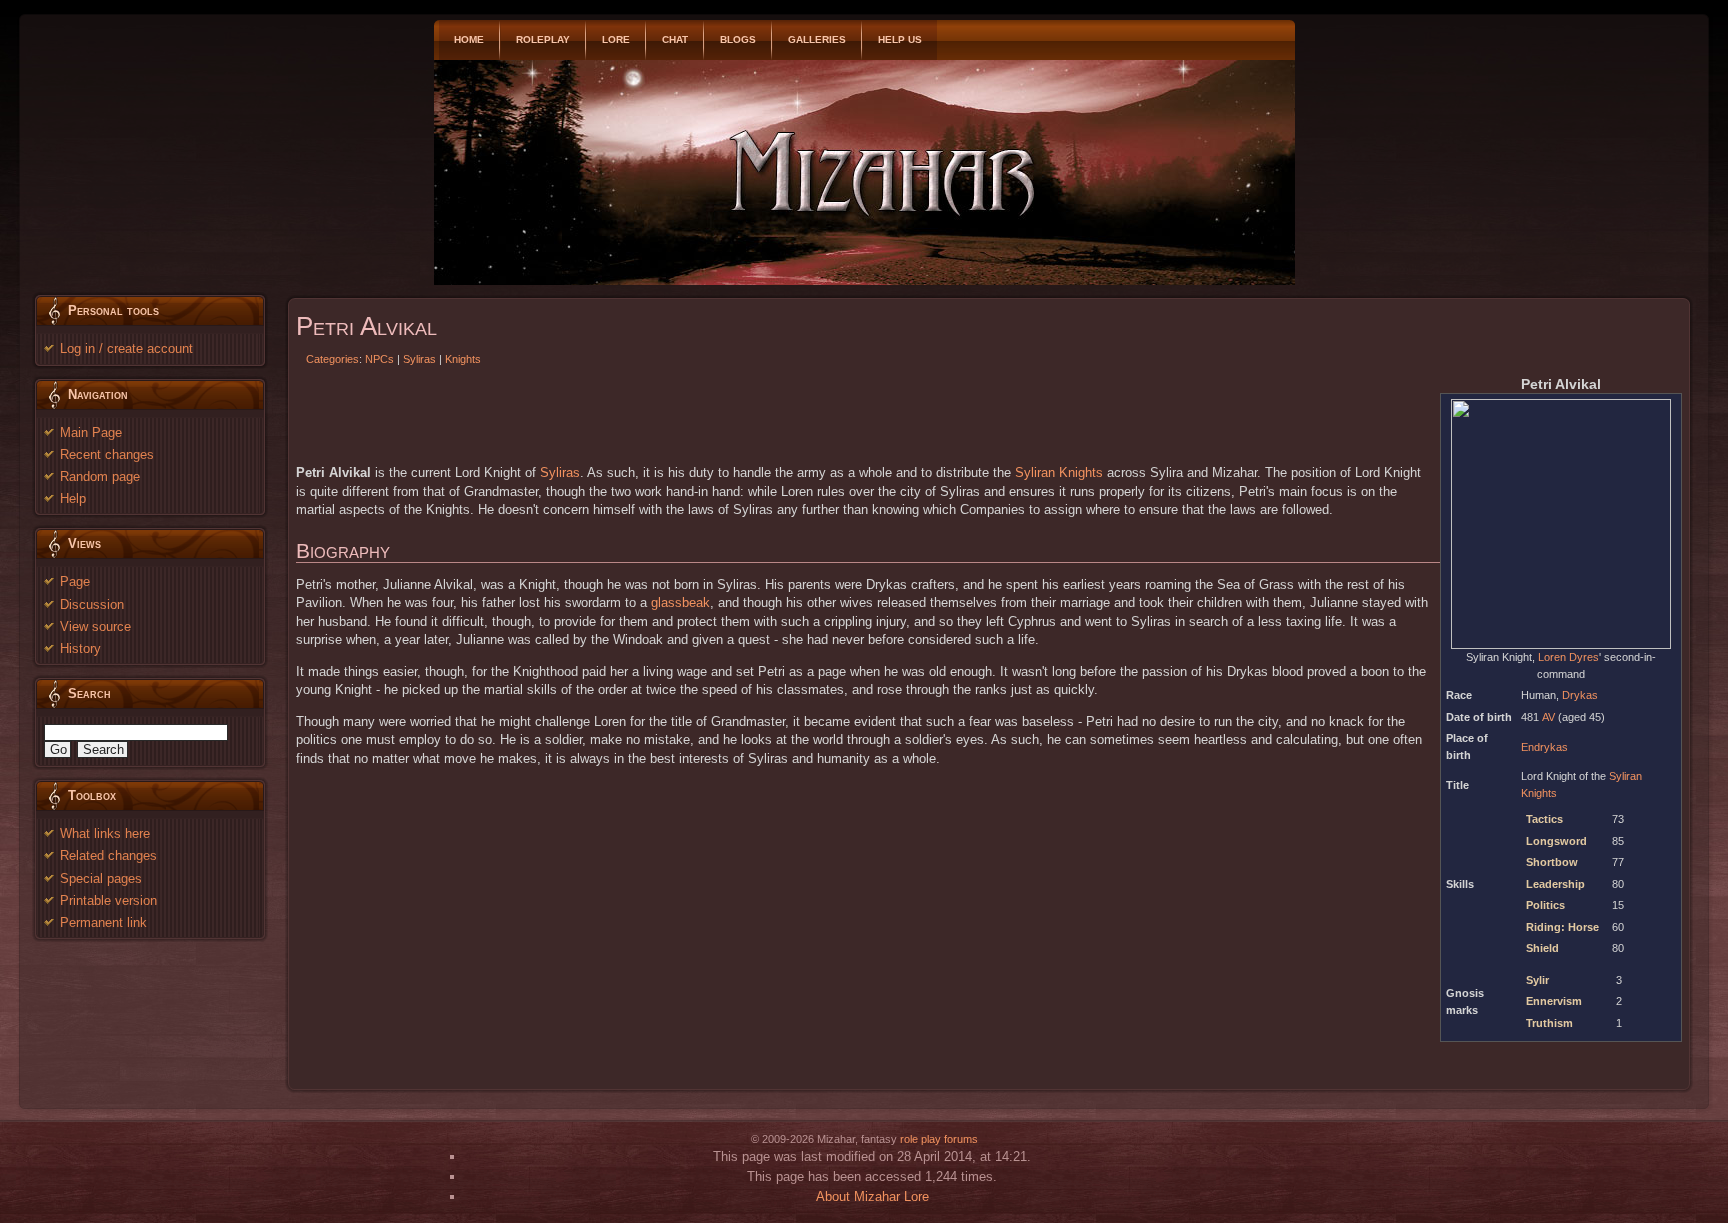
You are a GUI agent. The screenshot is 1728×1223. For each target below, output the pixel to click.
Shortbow (1552, 862)
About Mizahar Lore (872, 1196)
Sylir (1537, 980)
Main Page (91, 432)
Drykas (1580, 695)
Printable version (108, 900)
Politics (1545, 905)
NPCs (379, 359)
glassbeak (680, 602)
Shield (1542, 948)
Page (75, 581)
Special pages (101, 878)
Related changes (108, 855)
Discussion (92, 604)
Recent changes (107, 454)
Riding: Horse (1562, 927)
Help (73, 498)
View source (95, 626)
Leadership (1555, 884)
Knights (463, 359)
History (80, 648)
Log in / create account (126, 348)
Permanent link (103, 922)
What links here (105, 833)
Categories (332, 359)
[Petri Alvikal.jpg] (1561, 523)
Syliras (419, 359)
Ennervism (1554, 1001)
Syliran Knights (1059, 472)
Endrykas (1544, 747)
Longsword (1556, 841)
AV (1548, 717)
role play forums (939, 1139)
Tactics (1544, 819)
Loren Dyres (1568, 657)
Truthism (1549, 1023)
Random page (100, 476)
